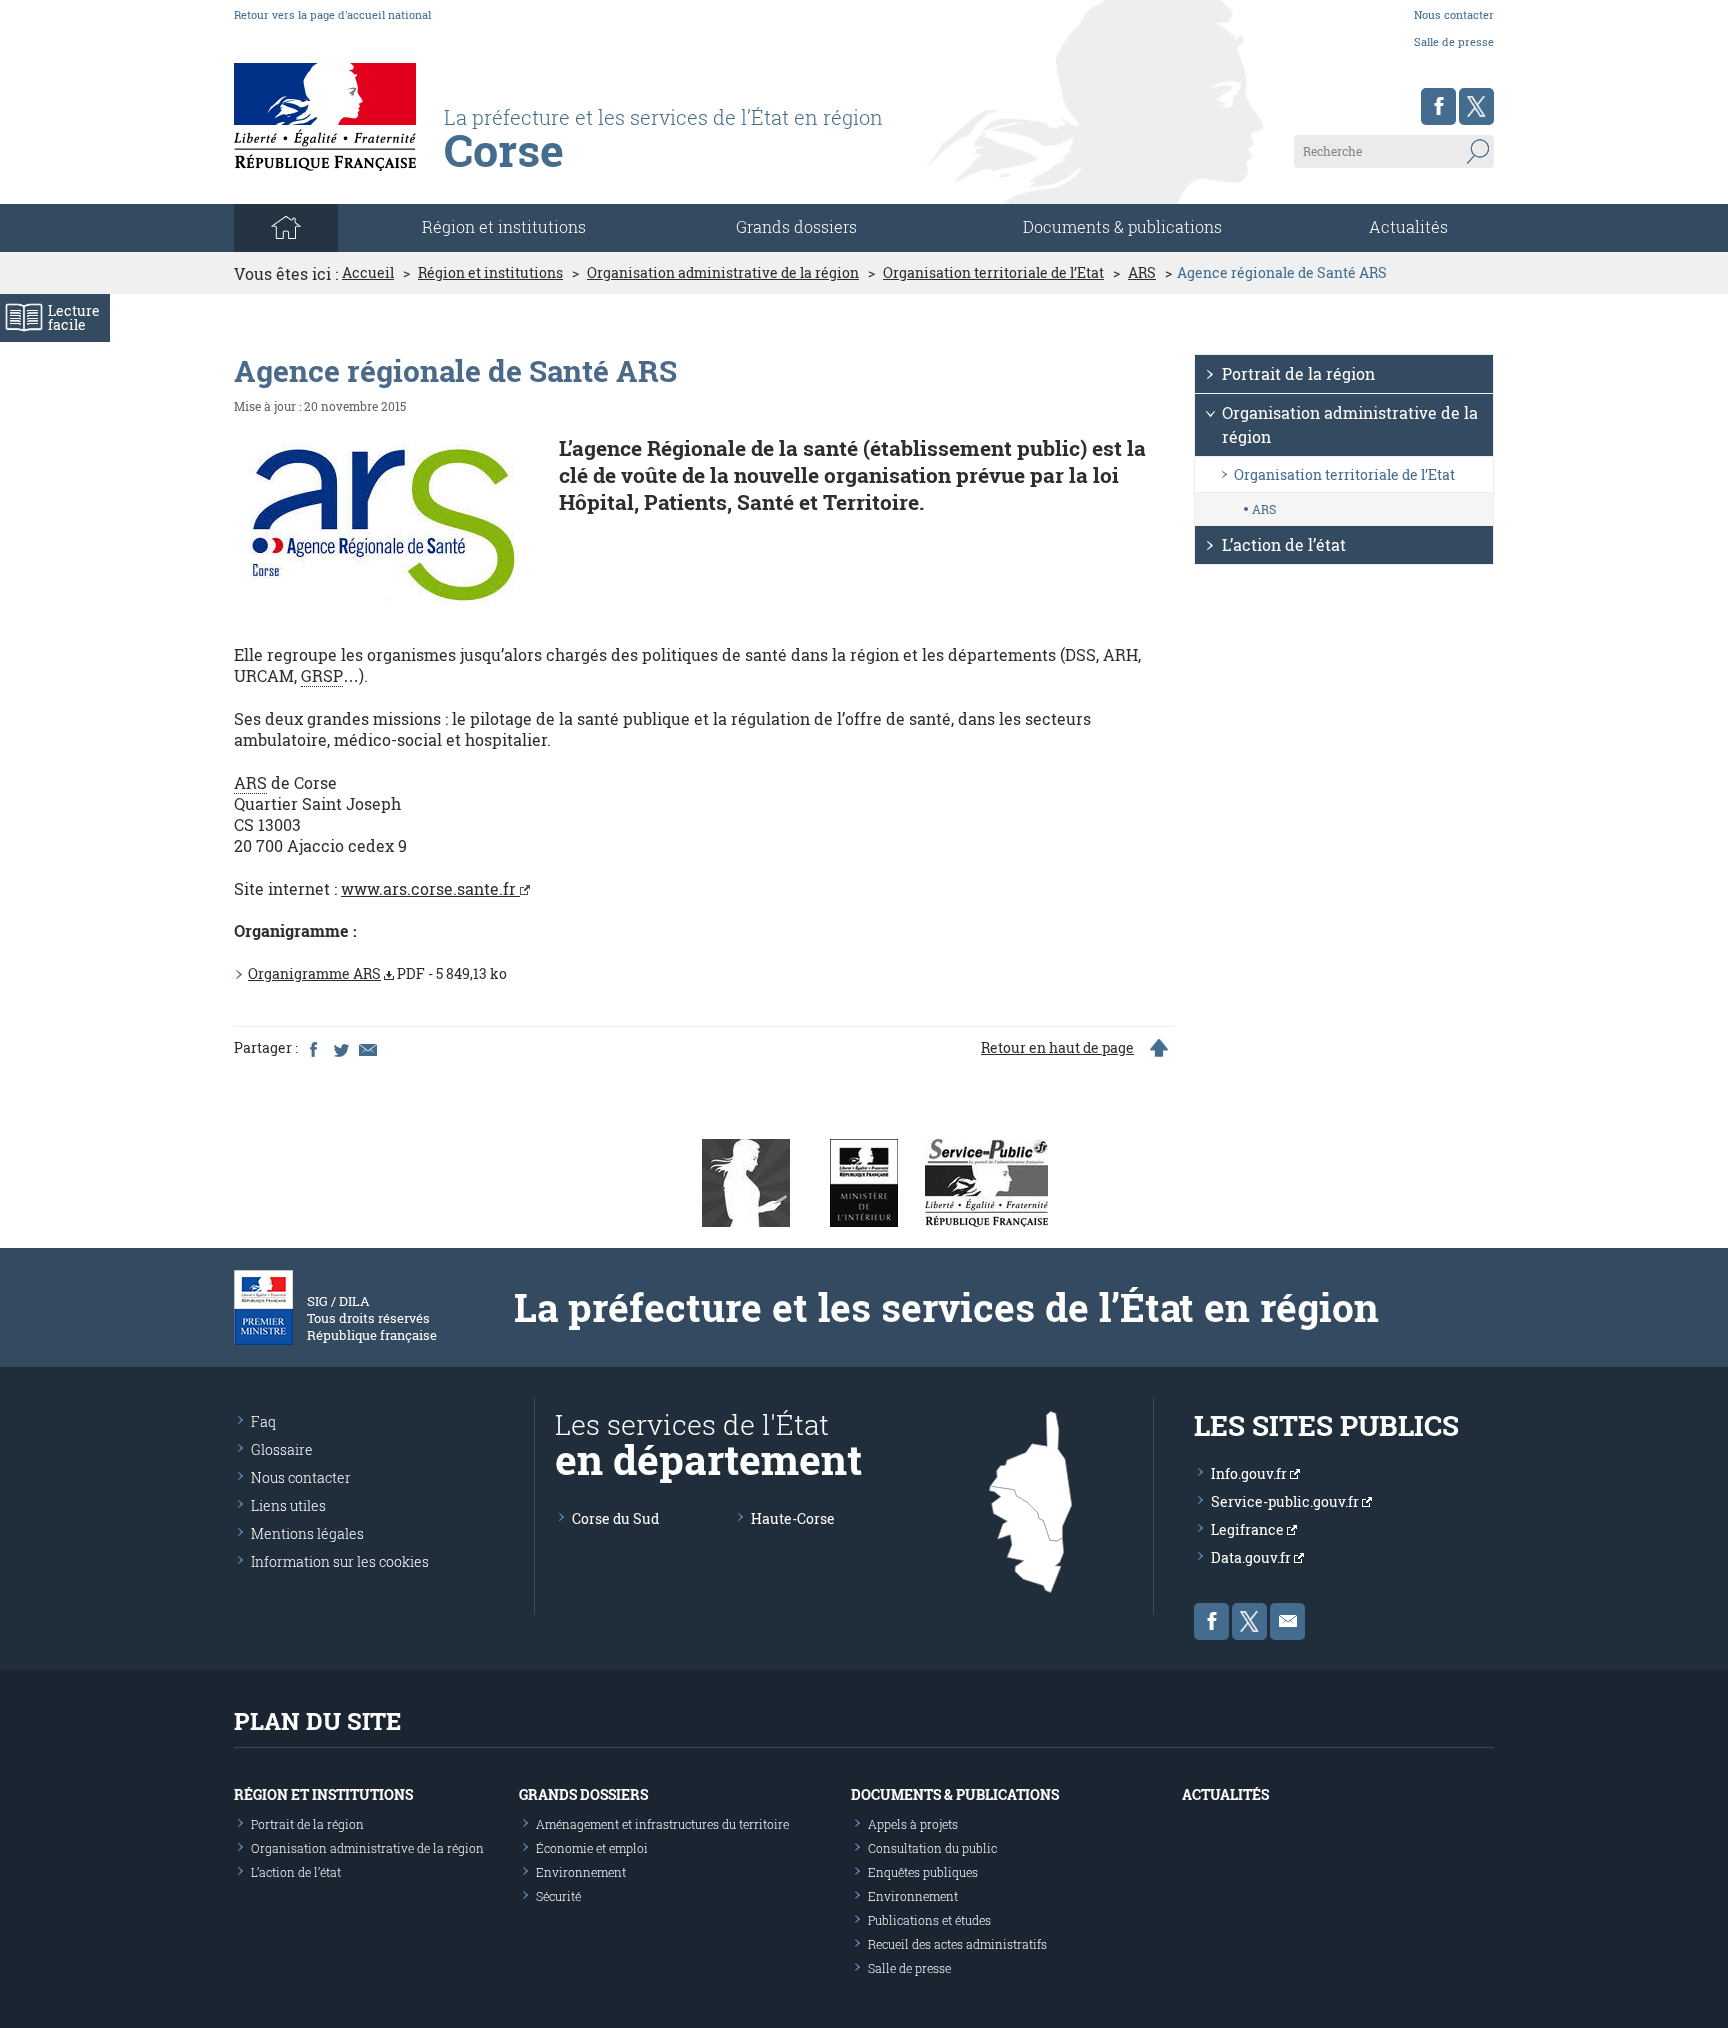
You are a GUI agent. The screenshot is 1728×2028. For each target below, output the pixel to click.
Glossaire (282, 1449)
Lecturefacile (74, 317)
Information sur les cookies (340, 1561)
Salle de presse (1454, 41)
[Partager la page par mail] (367, 1048)
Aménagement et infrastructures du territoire (662, 1824)
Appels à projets (913, 1824)
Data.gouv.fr (1252, 1557)
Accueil (368, 273)
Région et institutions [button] (504, 226)
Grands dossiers (796, 226)
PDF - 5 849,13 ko (377, 973)
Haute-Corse (793, 1518)
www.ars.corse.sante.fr (430, 888)
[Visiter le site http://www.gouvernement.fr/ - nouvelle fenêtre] (746, 1181)
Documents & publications (1122, 226)
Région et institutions (490, 273)
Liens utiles (288, 1505)
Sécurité (558, 1896)
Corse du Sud (615, 1518)
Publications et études (929, 1920)
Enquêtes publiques (923, 1872)
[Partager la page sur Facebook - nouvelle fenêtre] (313, 1048)
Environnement (581, 1872)
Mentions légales (307, 1533)
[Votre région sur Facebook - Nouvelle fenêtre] (1438, 106)
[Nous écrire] (1287, 1621)
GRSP (322, 675)
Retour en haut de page (1057, 1048)
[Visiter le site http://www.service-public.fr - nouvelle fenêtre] (986, 1181)
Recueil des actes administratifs (957, 1944)
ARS (1142, 273)
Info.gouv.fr (1250, 1473)
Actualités (1408, 226)
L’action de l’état (1284, 544)
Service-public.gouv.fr (1286, 1501)
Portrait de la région (1298, 373)
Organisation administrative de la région (723, 273)
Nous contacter (1454, 14)
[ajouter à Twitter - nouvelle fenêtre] (340, 1048)
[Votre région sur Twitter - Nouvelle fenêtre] (1476, 106)
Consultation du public (932, 1848)
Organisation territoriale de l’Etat (993, 273)
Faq (263, 1421)
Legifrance (1249, 1529)
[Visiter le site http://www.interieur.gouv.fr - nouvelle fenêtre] (864, 1181)
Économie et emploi (592, 1848)
